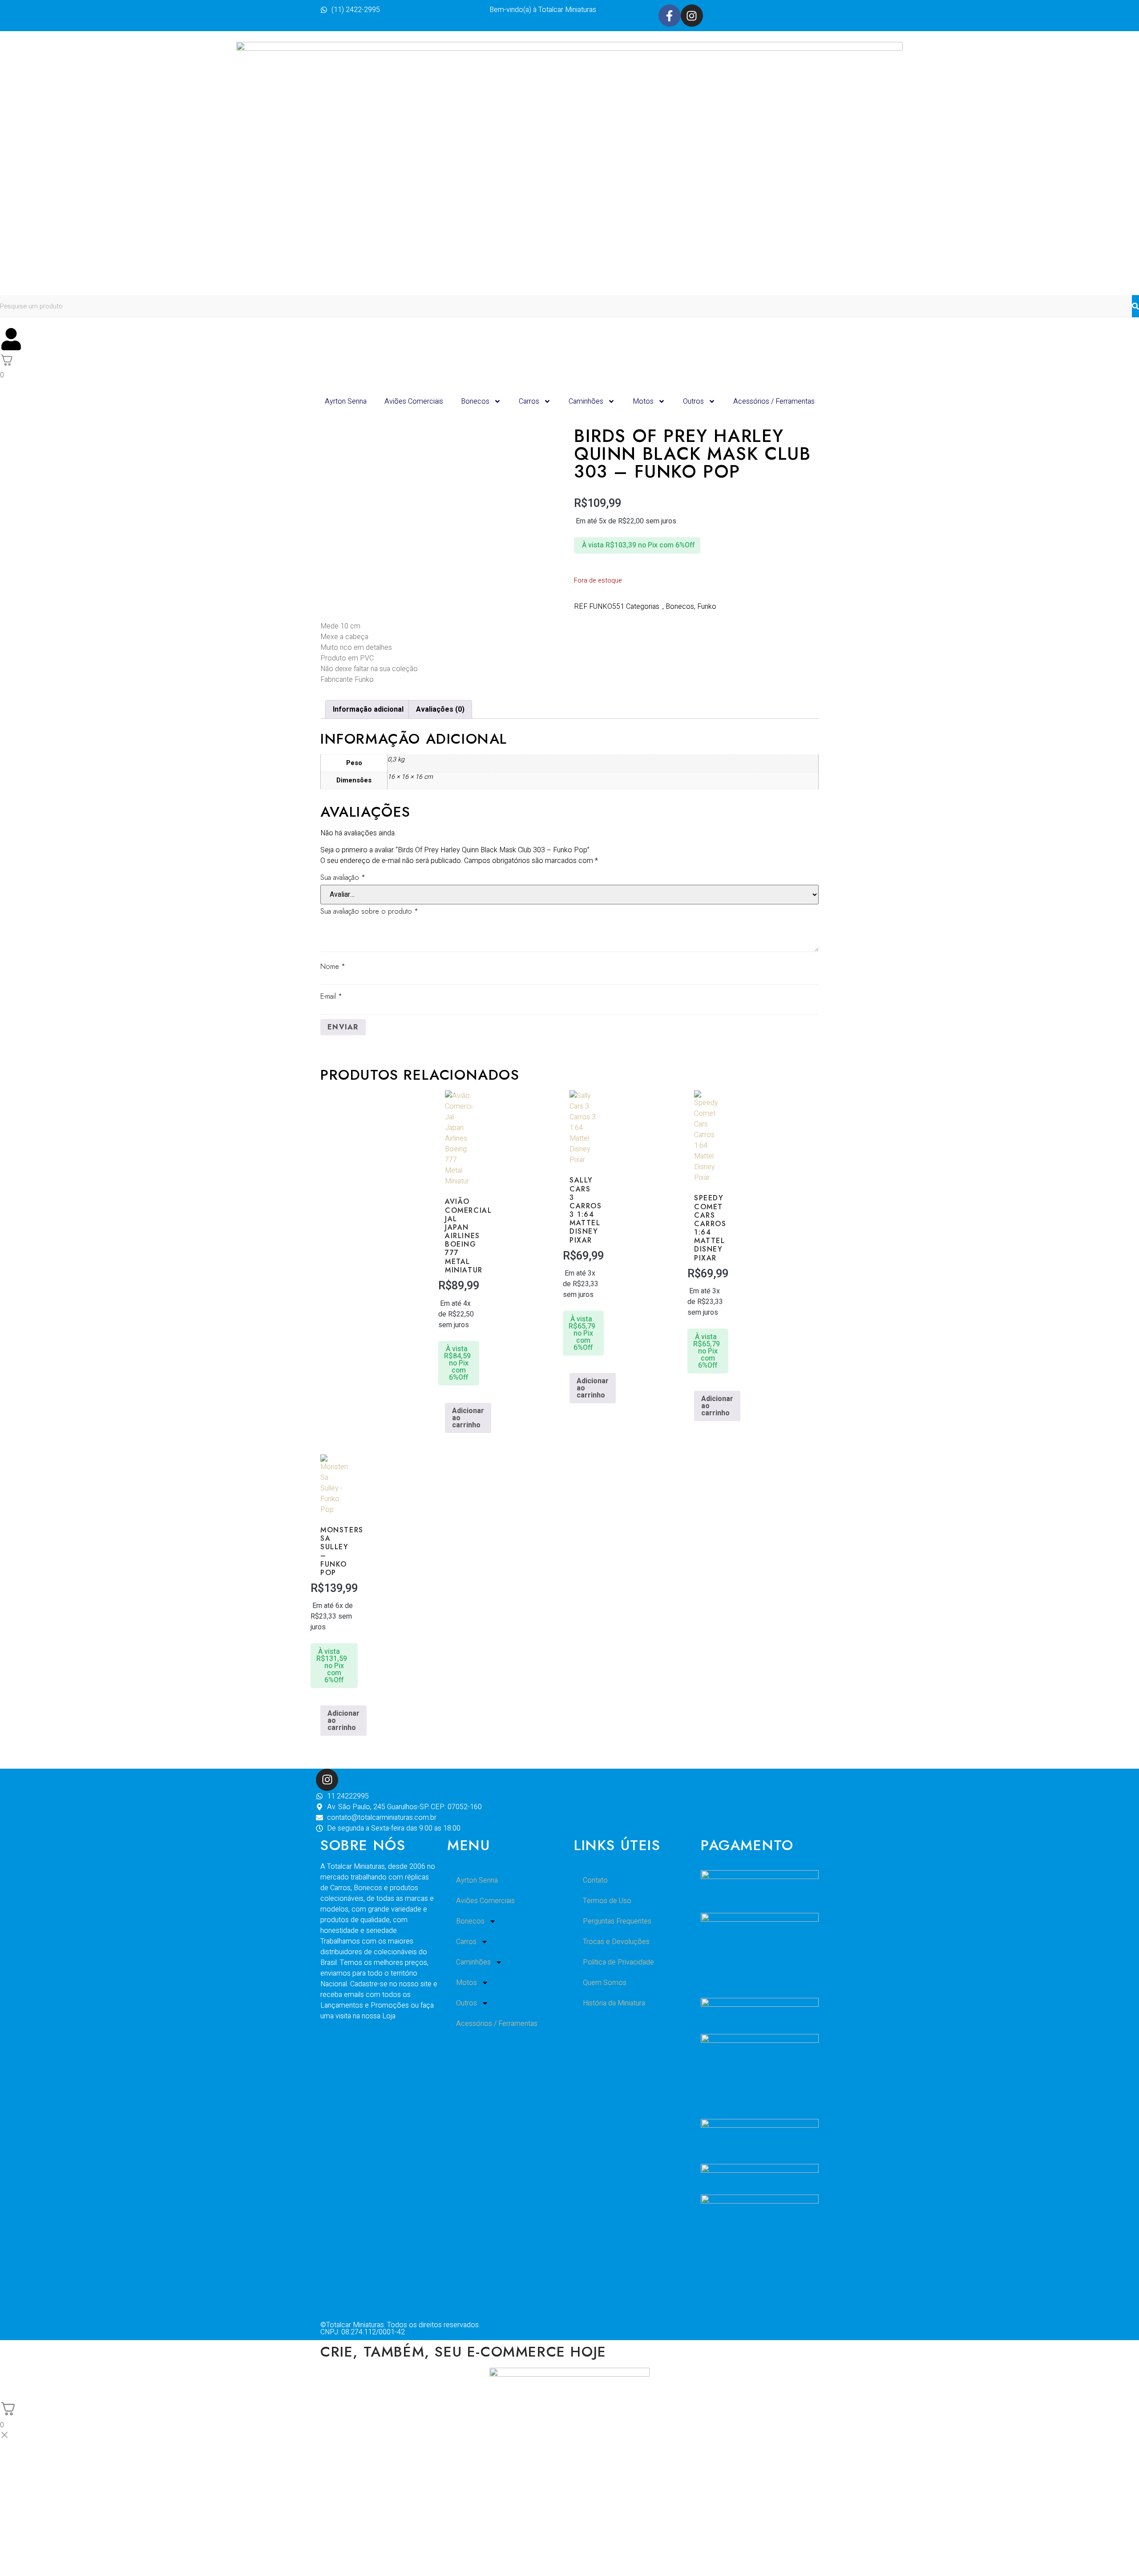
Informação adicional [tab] (368, 709)
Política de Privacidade (618, 1962)
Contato (595, 1880)
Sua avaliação (343, 877)
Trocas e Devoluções (616, 1942)
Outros (693, 401)
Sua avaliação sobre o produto (369, 911)
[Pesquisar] (1135, 306)
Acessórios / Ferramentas (774, 401)
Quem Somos (605, 1983)
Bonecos (475, 401)
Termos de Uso (607, 1901)
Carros (529, 401)
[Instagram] (692, 16)
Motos (643, 401)
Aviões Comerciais (414, 401)
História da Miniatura (614, 2003)
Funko (707, 607)
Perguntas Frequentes (617, 1921)
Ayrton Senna (346, 401)
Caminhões (586, 401)
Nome (333, 966)
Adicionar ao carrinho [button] (468, 1418)
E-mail (331, 996)
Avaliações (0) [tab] (440, 709)
